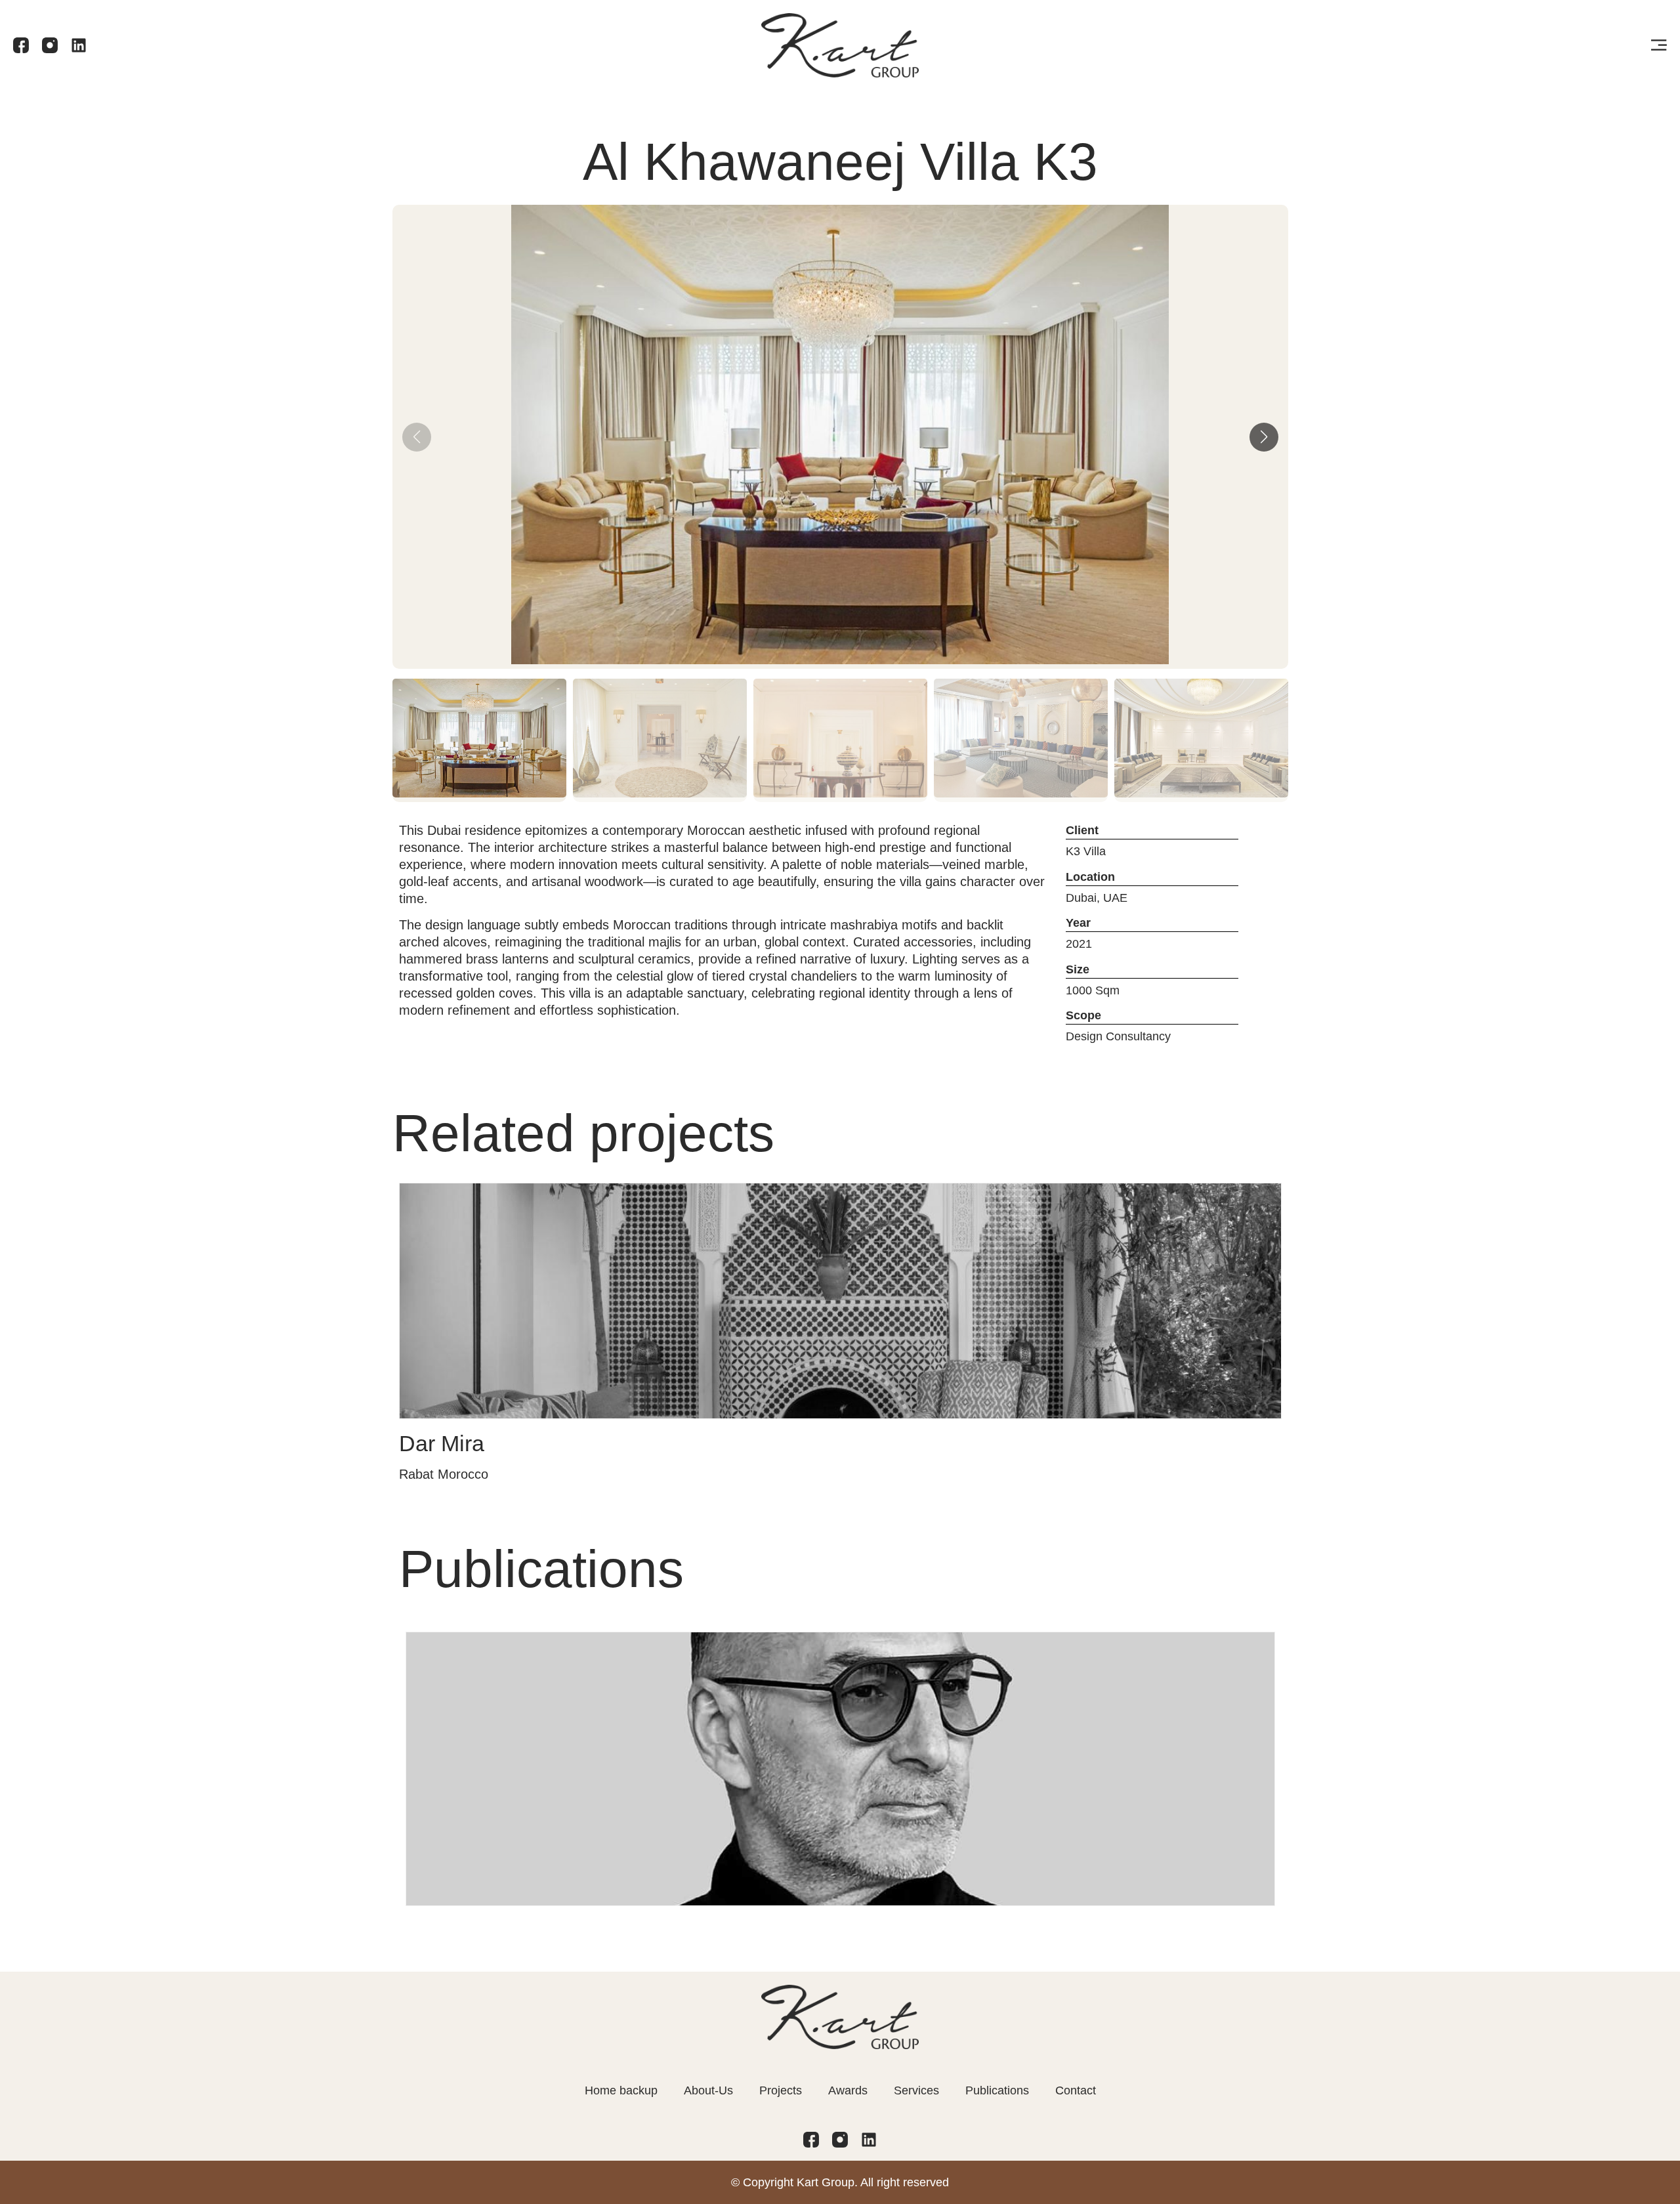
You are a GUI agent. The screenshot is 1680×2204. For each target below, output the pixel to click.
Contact (1076, 2090)
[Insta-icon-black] (50, 45)
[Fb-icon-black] (21, 45)
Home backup (621, 2090)
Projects (781, 2090)
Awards (848, 2090)
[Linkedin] (79, 45)
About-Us (708, 2090)
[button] (1264, 437)
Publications (997, 2090)
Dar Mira (442, 1443)
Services (916, 2090)
